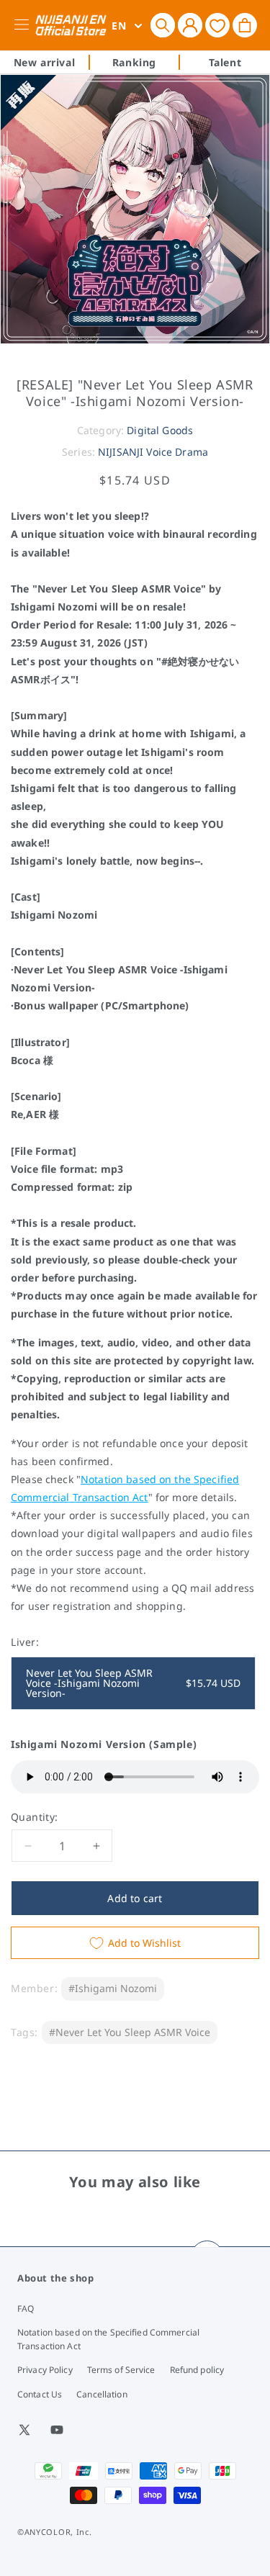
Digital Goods (160, 430)
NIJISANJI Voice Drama (153, 452)
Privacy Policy (45, 2370)
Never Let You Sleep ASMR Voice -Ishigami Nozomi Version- (133, 1683)
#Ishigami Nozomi (113, 1988)
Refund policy (197, 2370)
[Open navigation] (24, 25)
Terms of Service (121, 2370)
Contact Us (40, 2394)
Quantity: (35, 1817)
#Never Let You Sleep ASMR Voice (130, 2032)
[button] (163, 25)
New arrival (45, 62)
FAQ (26, 2309)
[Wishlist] (217, 25)
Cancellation (102, 2394)
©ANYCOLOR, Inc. (55, 2532)
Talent (225, 62)
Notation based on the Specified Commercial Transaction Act (108, 2339)
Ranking (134, 62)
